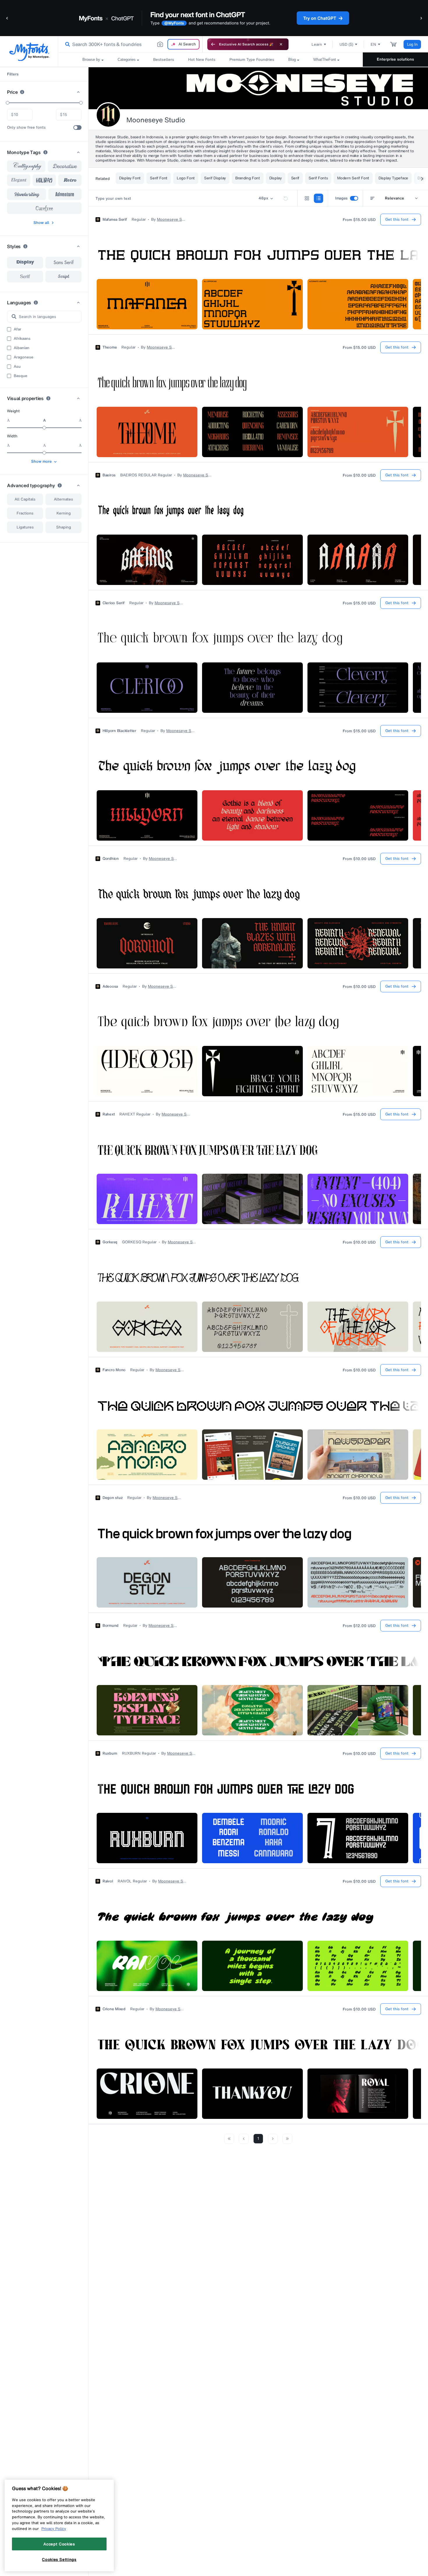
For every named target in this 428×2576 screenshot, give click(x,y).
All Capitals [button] (25, 499)
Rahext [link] (109, 1114)
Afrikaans (22, 339)
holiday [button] (44, 180)
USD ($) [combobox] (346, 44)
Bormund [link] (110, 1626)
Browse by (91, 60)
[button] (7, 18)
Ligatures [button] (25, 527)
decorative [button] (65, 166)
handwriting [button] (27, 194)
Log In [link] (412, 44)
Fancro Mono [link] (114, 1370)
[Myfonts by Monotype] (29, 52)
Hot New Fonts (202, 60)
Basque (21, 376)
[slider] (8, 103)
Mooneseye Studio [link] (171, 220)
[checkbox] (77, 128)
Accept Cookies (59, 2544)
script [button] (63, 276)
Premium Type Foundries (252, 60)
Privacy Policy (54, 2529)
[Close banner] (281, 44)
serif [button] (25, 277)
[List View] (319, 198)
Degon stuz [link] (113, 1498)
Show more (41, 461)
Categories (127, 60)
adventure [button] (65, 194)
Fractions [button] (25, 513)
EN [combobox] (373, 44)
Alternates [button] (63, 499)
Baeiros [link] (109, 475)
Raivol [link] (108, 1881)
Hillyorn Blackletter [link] (119, 731)
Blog (292, 60)
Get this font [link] (397, 219)
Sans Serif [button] (63, 263)
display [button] (25, 263)
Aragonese (24, 357)
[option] (25, 263)
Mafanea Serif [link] (115, 220)
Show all (41, 223)
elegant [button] (19, 180)
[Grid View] (307, 198)
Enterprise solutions (395, 59)
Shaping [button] (64, 527)
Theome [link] (110, 347)
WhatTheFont (325, 60)
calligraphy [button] (26, 166)
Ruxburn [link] (110, 1753)
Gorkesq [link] (110, 1242)
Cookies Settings (59, 2559)
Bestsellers (164, 60)
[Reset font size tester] (286, 198)
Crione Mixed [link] (114, 2009)
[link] (66, 44)
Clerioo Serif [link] (114, 603)
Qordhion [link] (111, 859)
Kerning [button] (64, 513)
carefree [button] (44, 208)
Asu (17, 367)
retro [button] (70, 180)
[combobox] (130, 44)
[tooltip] (22, 92)
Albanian (22, 348)
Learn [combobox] (317, 44)
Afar (17, 329)
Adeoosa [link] (110, 986)
